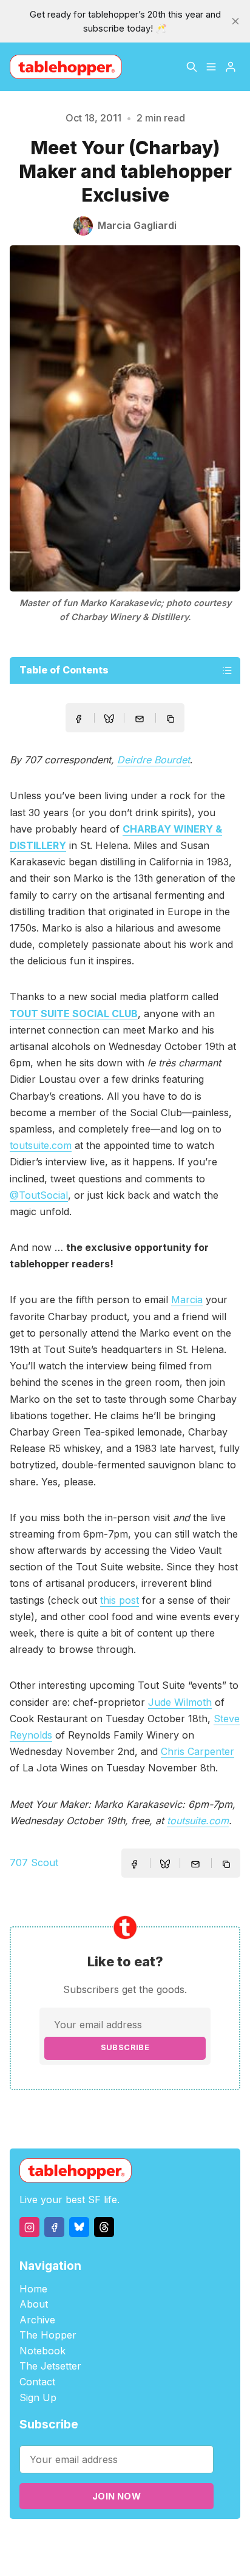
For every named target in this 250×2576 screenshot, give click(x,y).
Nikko (124, 2554)
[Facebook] (54, 2227)
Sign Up (38, 2397)
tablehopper (66, 2540)
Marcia (187, 1300)
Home (33, 2289)
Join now (117, 2496)
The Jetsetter (50, 2366)
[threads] (104, 2227)
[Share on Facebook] (78, 719)
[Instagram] (29, 2227)
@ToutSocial (39, 1195)
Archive (37, 2320)
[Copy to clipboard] (172, 720)
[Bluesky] (79, 2227)
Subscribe (125, 2047)
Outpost (204, 2540)
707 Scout (34, 1862)
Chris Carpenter (198, 1751)
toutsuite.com (41, 1145)
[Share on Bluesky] (109, 720)
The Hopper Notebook (48, 2343)
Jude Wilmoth (180, 1702)
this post (120, 1600)
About (34, 2304)
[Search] (192, 67)
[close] (235, 21)
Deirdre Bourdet (154, 760)
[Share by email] (140, 719)
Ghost (170, 2540)
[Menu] (211, 67)
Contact (37, 2382)
